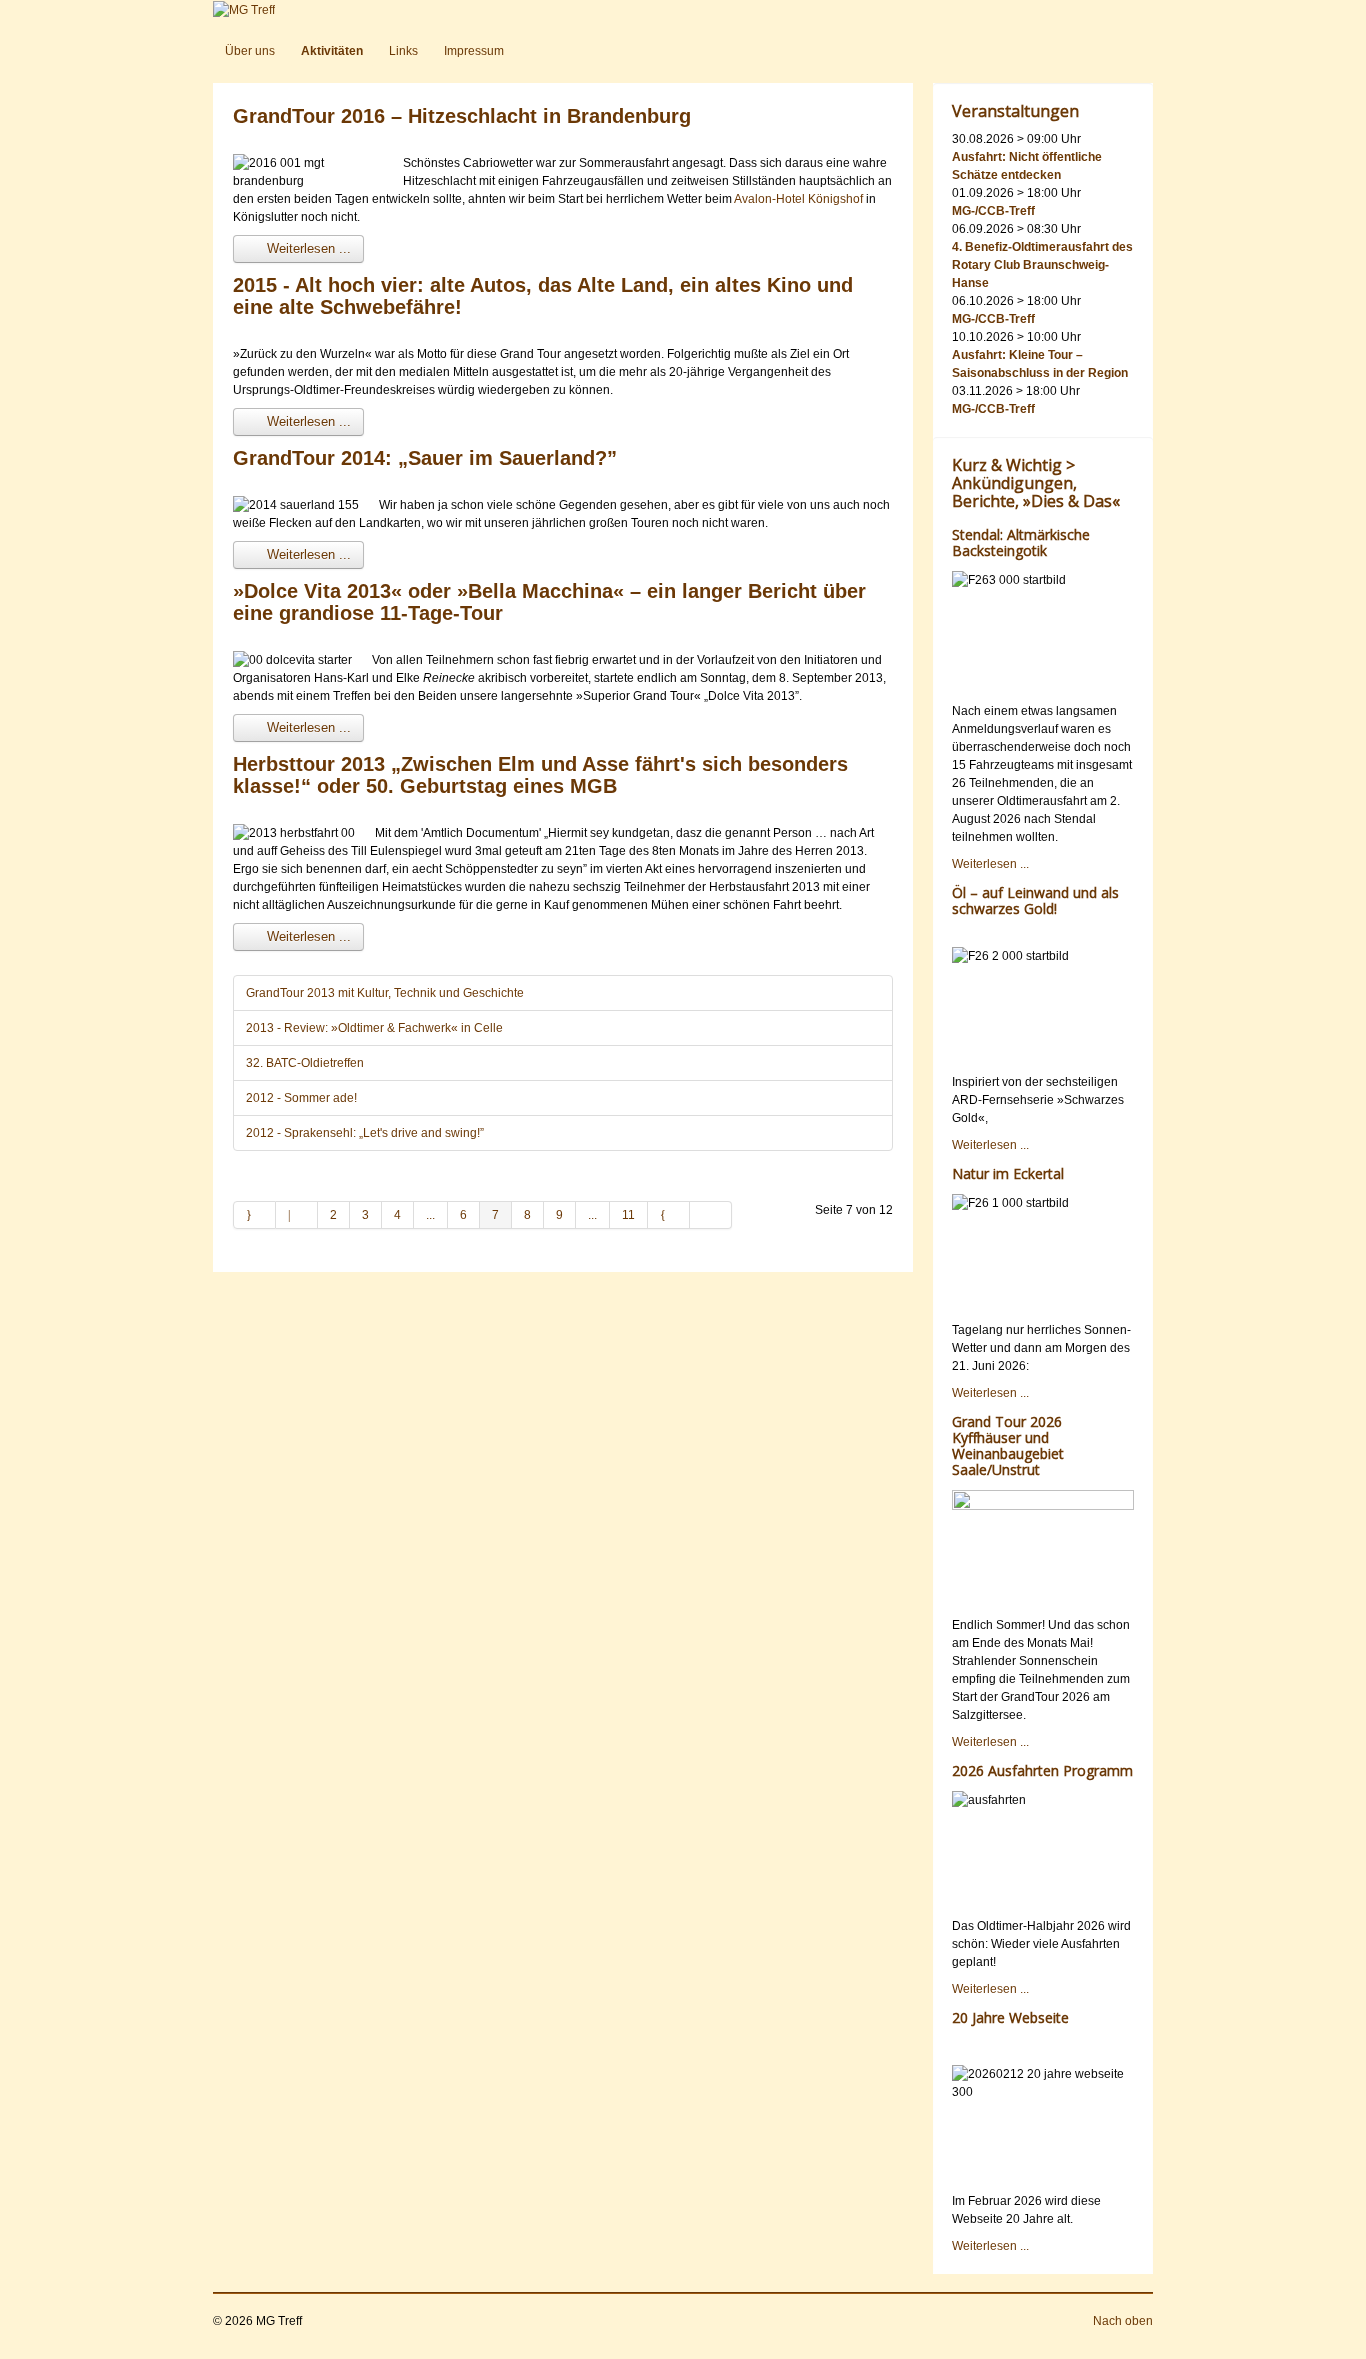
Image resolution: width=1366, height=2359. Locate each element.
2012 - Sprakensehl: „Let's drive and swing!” (365, 1133)
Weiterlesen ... (307, 248)
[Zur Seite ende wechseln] (711, 1215)
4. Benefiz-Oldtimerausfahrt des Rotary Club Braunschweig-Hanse (1042, 265)
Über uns (250, 51)
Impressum (474, 51)
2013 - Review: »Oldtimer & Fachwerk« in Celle (374, 1028)
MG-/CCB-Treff (993, 211)
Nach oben (1123, 2321)
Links (403, 51)
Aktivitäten (332, 51)
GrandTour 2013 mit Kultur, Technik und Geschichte (385, 993)
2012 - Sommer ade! (301, 1098)
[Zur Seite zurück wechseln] (297, 1215)
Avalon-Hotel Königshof (798, 199)
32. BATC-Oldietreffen (305, 1063)
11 (628, 1215)
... (430, 1215)
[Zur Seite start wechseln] (254, 1215)
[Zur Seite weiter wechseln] (669, 1215)
